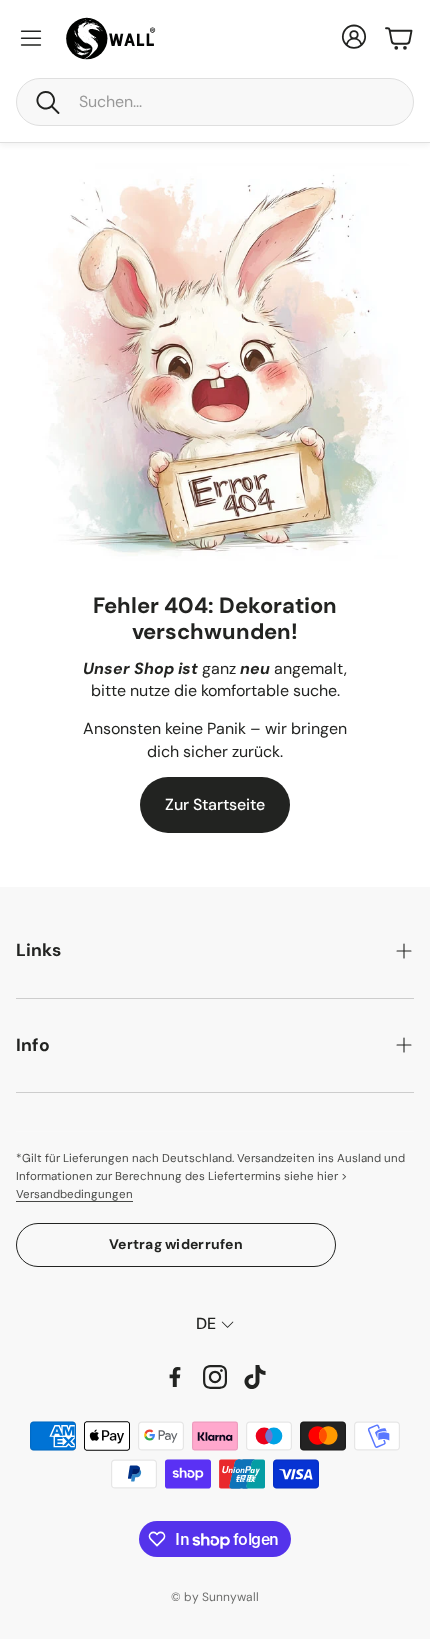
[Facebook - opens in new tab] (175, 1377)
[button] (215, 102)
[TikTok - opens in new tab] (255, 1377)
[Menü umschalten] (31, 38)
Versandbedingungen (74, 1194)
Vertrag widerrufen (176, 1244)
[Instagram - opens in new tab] (215, 1377)
